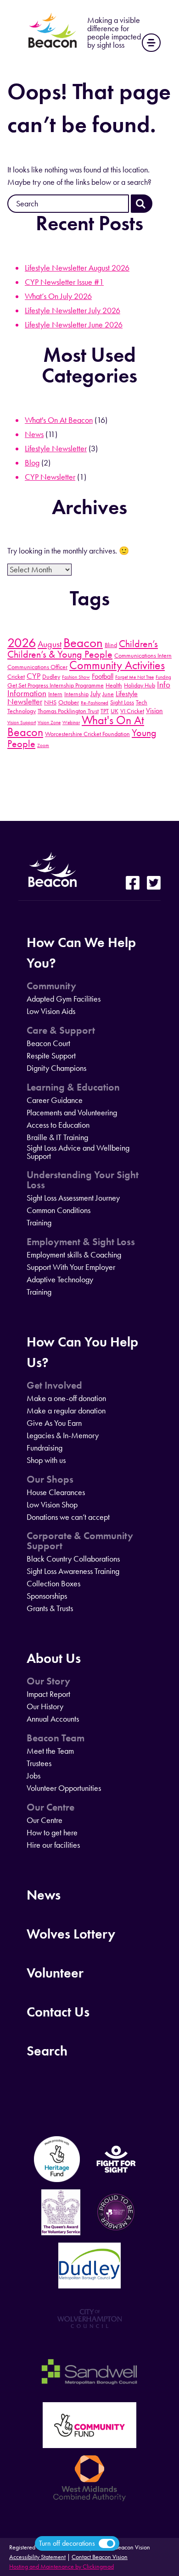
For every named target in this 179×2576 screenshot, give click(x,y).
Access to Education (58, 1125)
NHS (50, 702)
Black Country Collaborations (73, 1559)
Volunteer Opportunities (64, 1788)
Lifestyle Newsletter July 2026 (73, 310)
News (34, 434)
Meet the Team (50, 1751)
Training (39, 1223)
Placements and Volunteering (72, 1113)
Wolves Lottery (71, 1934)
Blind (111, 645)
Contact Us (58, 2012)
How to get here (52, 1833)
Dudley (51, 676)
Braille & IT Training (57, 1137)
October (69, 702)
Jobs (34, 1776)
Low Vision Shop (52, 1505)
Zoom (43, 745)
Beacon (83, 643)
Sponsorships (47, 1596)
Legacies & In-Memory (63, 1435)
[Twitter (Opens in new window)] (154, 884)
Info (164, 684)
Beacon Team (56, 1738)
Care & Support (61, 1030)
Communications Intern (143, 655)
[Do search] (142, 204)
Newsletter (25, 702)
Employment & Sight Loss (81, 1242)
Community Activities (117, 665)
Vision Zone (49, 723)
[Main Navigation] (151, 43)
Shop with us (46, 1460)
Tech (142, 702)
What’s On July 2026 (58, 296)
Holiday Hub (140, 685)
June (108, 694)
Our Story (48, 1681)
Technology (22, 711)
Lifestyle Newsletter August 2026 (77, 268)
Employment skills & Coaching (74, 1255)
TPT (105, 711)
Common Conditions (59, 1210)
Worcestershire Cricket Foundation (87, 734)
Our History (45, 1706)
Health (114, 685)
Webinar (71, 723)
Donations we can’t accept (68, 1517)
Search (47, 2051)
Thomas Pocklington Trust (68, 711)
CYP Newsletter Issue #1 (64, 282)
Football (103, 676)
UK (115, 711)
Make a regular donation (66, 1411)
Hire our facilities (53, 1845)
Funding (163, 677)
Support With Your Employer (71, 1267)
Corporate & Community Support (80, 1541)
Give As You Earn (54, 1423)
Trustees (39, 1763)
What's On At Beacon (59, 420)
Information (27, 693)
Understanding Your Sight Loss (83, 1180)
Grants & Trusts (50, 1608)
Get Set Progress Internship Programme (56, 685)
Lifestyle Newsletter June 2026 (74, 325)
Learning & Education (73, 1087)
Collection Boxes (53, 1584)
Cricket (16, 676)
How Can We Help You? (81, 953)
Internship (76, 694)
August (50, 644)
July (95, 694)
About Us (54, 1658)
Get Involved (54, 1385)
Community (51, 986)
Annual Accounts (53, 1719)
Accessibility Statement (37, 2557)
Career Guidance (55, 1100)
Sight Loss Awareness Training (73, 1571)
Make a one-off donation (66, 1398)
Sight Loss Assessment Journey (73, 1198)
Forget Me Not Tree (134, 677)
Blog (32, 463)
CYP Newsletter (50, 477)
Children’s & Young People (60, 654)
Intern (55, 694)
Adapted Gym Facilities (64, 999)
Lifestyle (127, 694)
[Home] (53, 48)
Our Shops (50, 1479)
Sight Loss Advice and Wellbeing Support (78, 1152)
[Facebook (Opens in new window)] (133, 884)
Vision (154, 711)
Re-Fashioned (95, 703)
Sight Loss (122, 702)
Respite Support (51, 1056)
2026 (22, 643)
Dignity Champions (56, 1068)
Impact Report (48, 1694)
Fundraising (45, 1448)
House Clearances (56, 1492)
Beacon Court (48, 1043)
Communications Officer (37, 667)
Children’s (138, 644)
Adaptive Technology (60, 1280)
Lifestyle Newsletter (56, 449)
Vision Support (22, 723)
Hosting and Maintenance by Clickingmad (62, 2567)
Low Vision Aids (51, 1011)
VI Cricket (132, 711)
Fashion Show (76, 677)
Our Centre (50, 1807)
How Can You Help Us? (82, 1352)
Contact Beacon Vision (100, 2557)
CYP (34, 676)
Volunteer (55, 1973)
